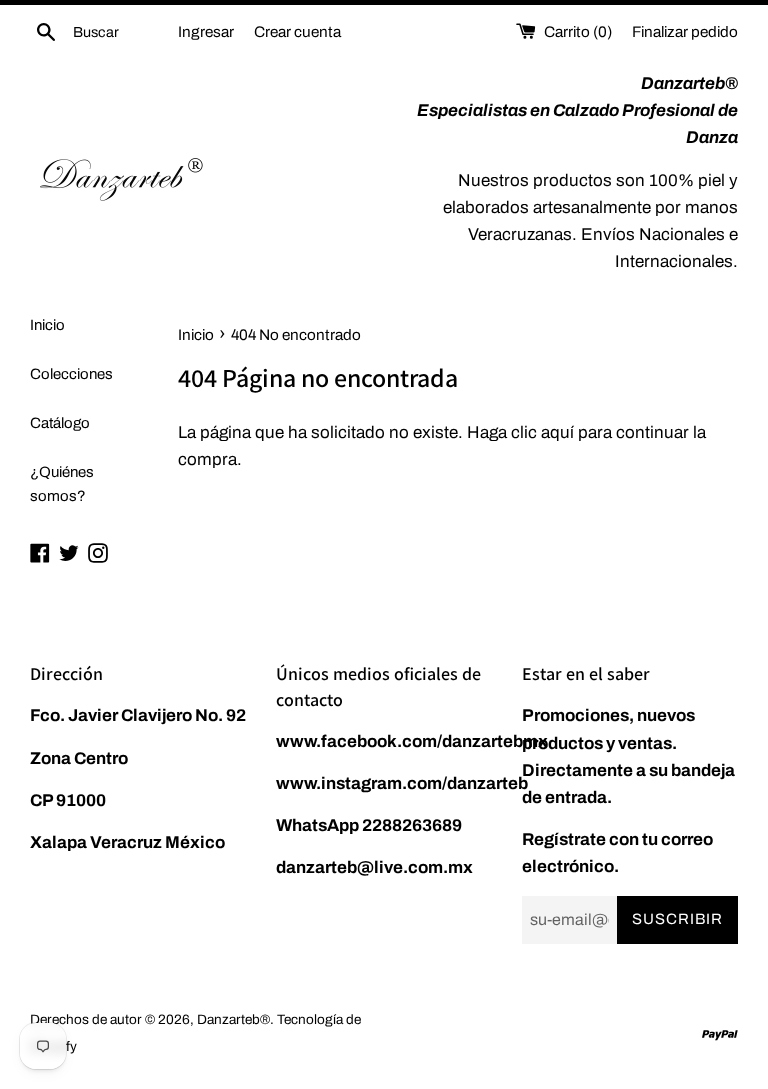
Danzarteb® (233, 1019)
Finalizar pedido (685, 32)
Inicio (47, 325)
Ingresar (206, 32)
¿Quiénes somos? (62, 484)
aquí (557, 432)
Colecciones (71, 374)
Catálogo (60, 423)
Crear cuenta (297, 32)
